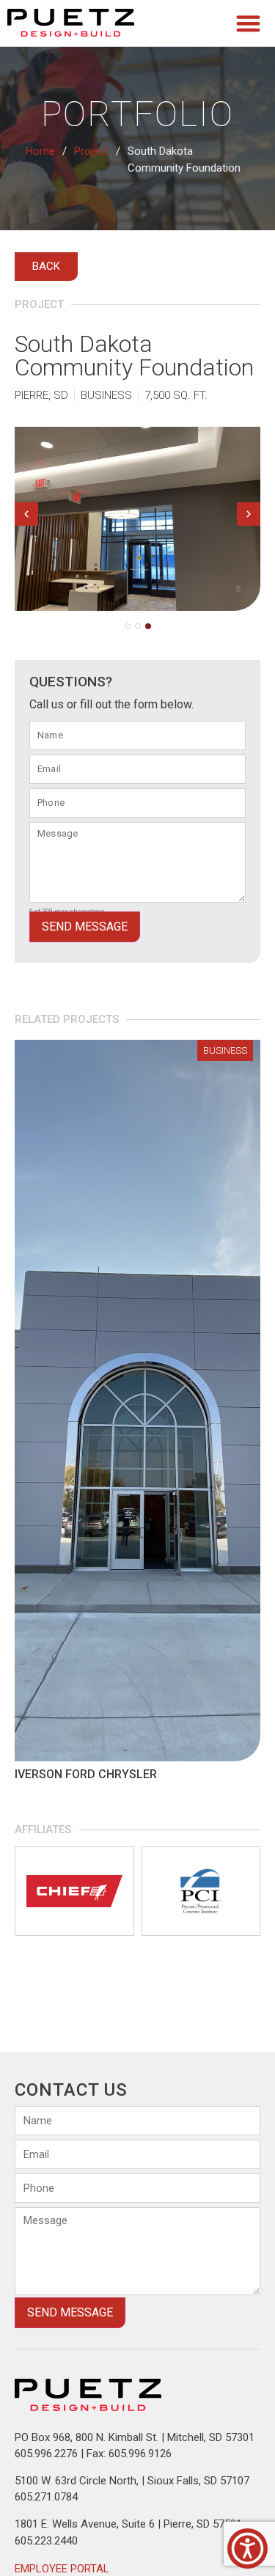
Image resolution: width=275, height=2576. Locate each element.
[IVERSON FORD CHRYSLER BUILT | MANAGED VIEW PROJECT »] (137, 1401)
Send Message (85, 926)
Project (91, 151)
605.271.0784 (46, 2497)
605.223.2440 (46, 2541)
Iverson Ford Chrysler (86, 1774)
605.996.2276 (46, 2454)
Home (40, 151)
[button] (249, 23)
